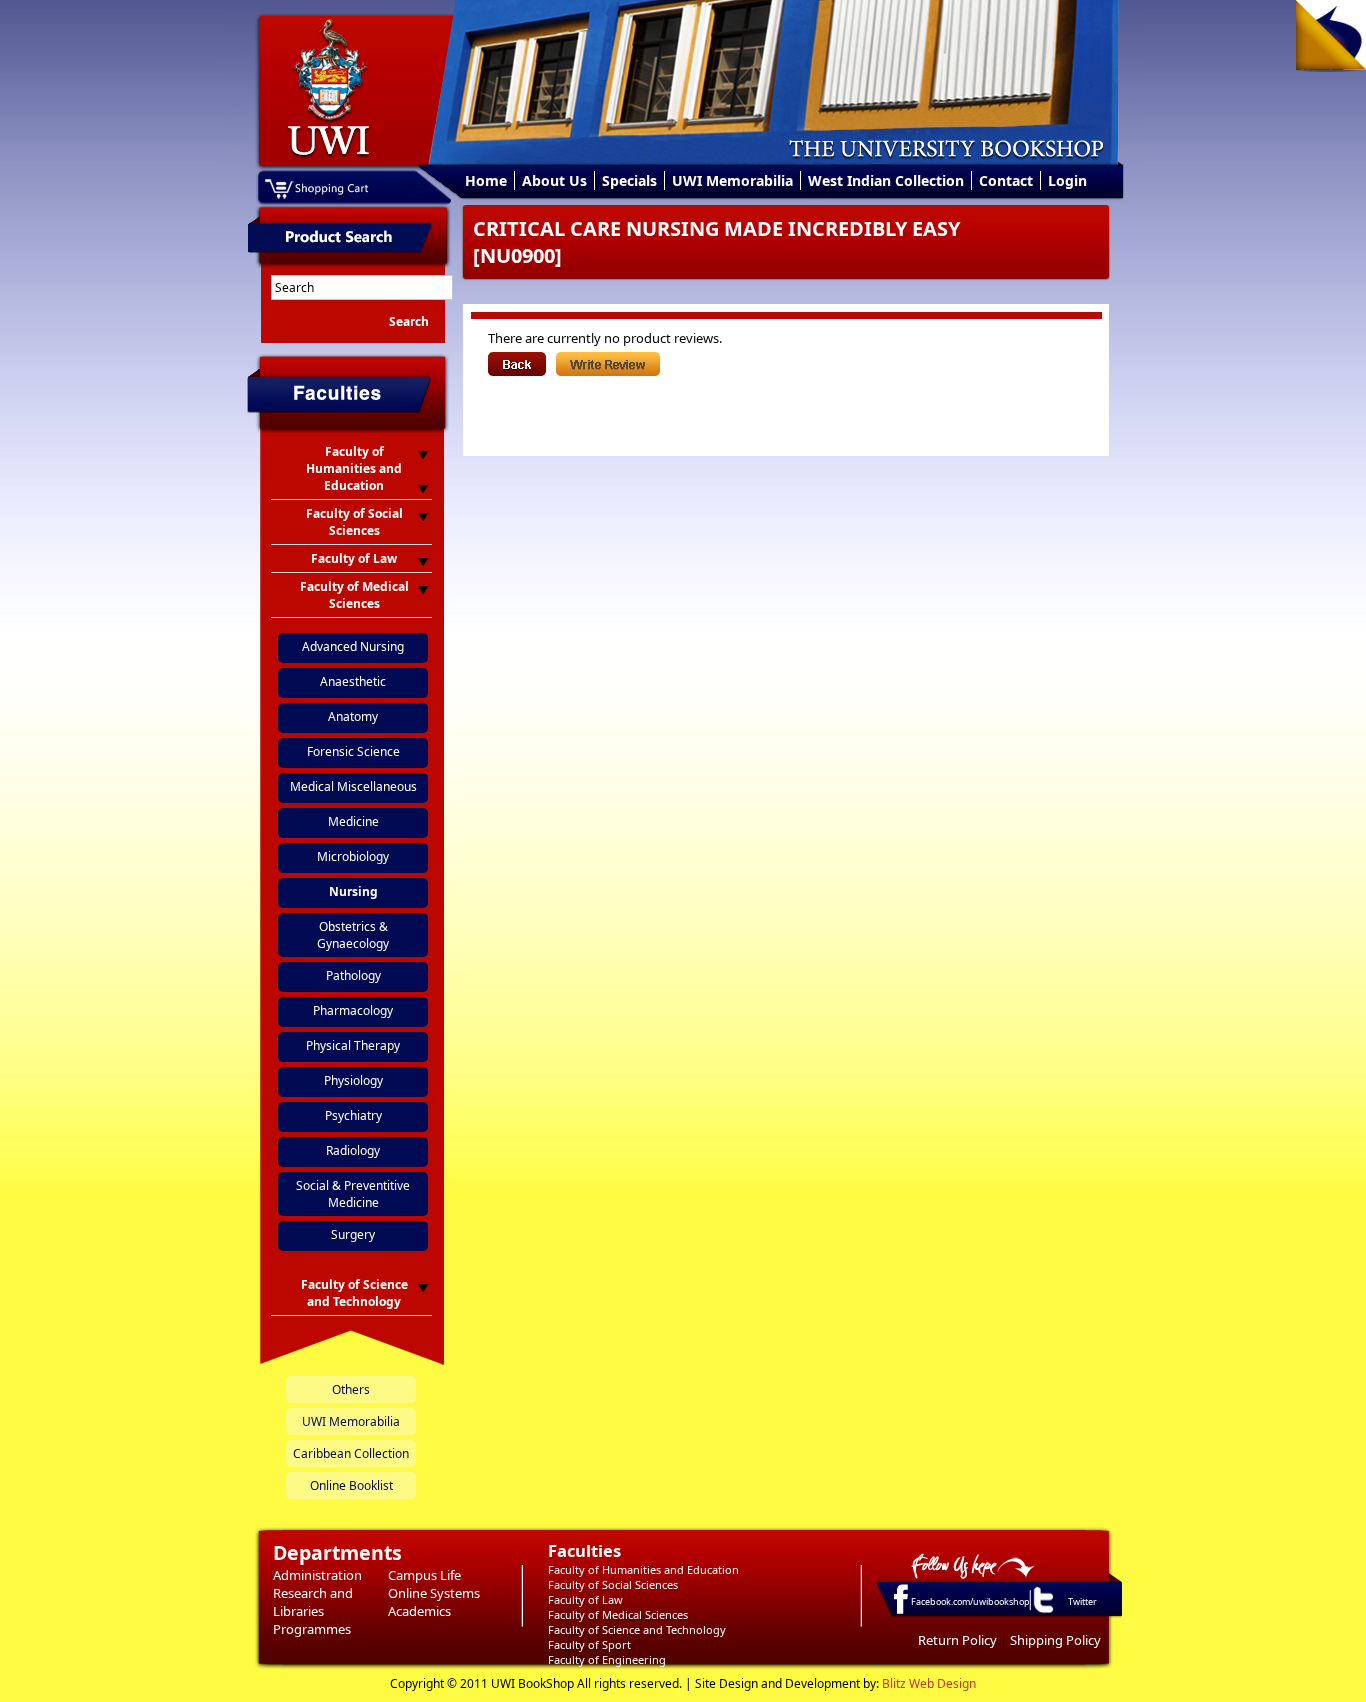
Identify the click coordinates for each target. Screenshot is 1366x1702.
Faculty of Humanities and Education (643, 1569)
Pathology (353, 975)
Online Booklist (351, 1485)
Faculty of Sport (589, 1644)
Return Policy (957, 1640)
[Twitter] (1042, 1612)
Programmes (312, 1629)
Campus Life (424, 1575)
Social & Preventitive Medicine (353, 1194)
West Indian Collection (886, 180)
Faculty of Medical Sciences (618, 1614)
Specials (629, 180)
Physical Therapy (353, 1045)
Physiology (353, 1080)
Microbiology (353, 856)
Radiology (353, 1150)
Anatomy (353, 716)
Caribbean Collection (351, 1453)
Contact (1006, 180)
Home (486, 180)
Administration (317, 1575)
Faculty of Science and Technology (637, 1629)
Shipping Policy (1055, 1640)
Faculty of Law (585, 1599)
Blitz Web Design (929, 1683)
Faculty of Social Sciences (613, 1584)
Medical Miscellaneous (353, 786)
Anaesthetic (353, 681)
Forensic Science (353, 751)
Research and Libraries (313, 1602)
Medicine (353, 821)
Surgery (353, 1234)
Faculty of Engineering (607, 1659)
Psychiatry (353, 1115)
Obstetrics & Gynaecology (353, 935)
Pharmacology (353, 1010)
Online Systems (434, 1593)
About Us (554, 180)
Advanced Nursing (353, 646)
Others (351, 1389)
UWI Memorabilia (732, 180)
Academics (419, 1611)
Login (1067, 180)
